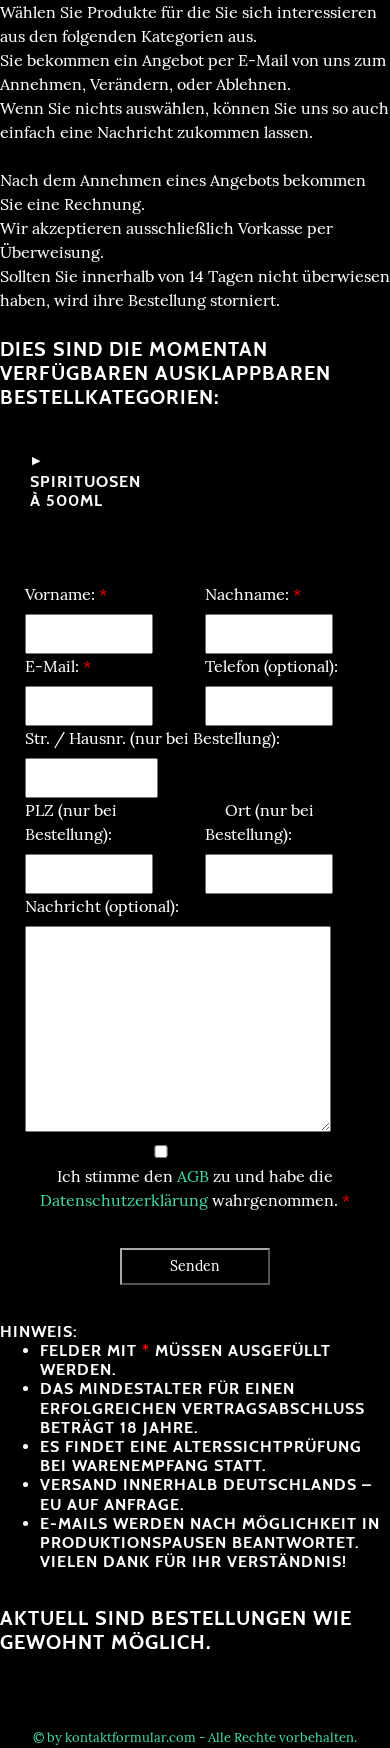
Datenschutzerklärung (124, 1200)
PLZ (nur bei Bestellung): (71, 822)
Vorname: (66, 594)
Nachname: (253, 594)
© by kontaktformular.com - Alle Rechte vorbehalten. (195, 1737)
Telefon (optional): (271, 666)
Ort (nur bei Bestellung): (259, 822)
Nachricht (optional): (102, 906)
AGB (193, 1176)
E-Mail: (58, 666)
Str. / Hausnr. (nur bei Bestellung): (152, 738)
